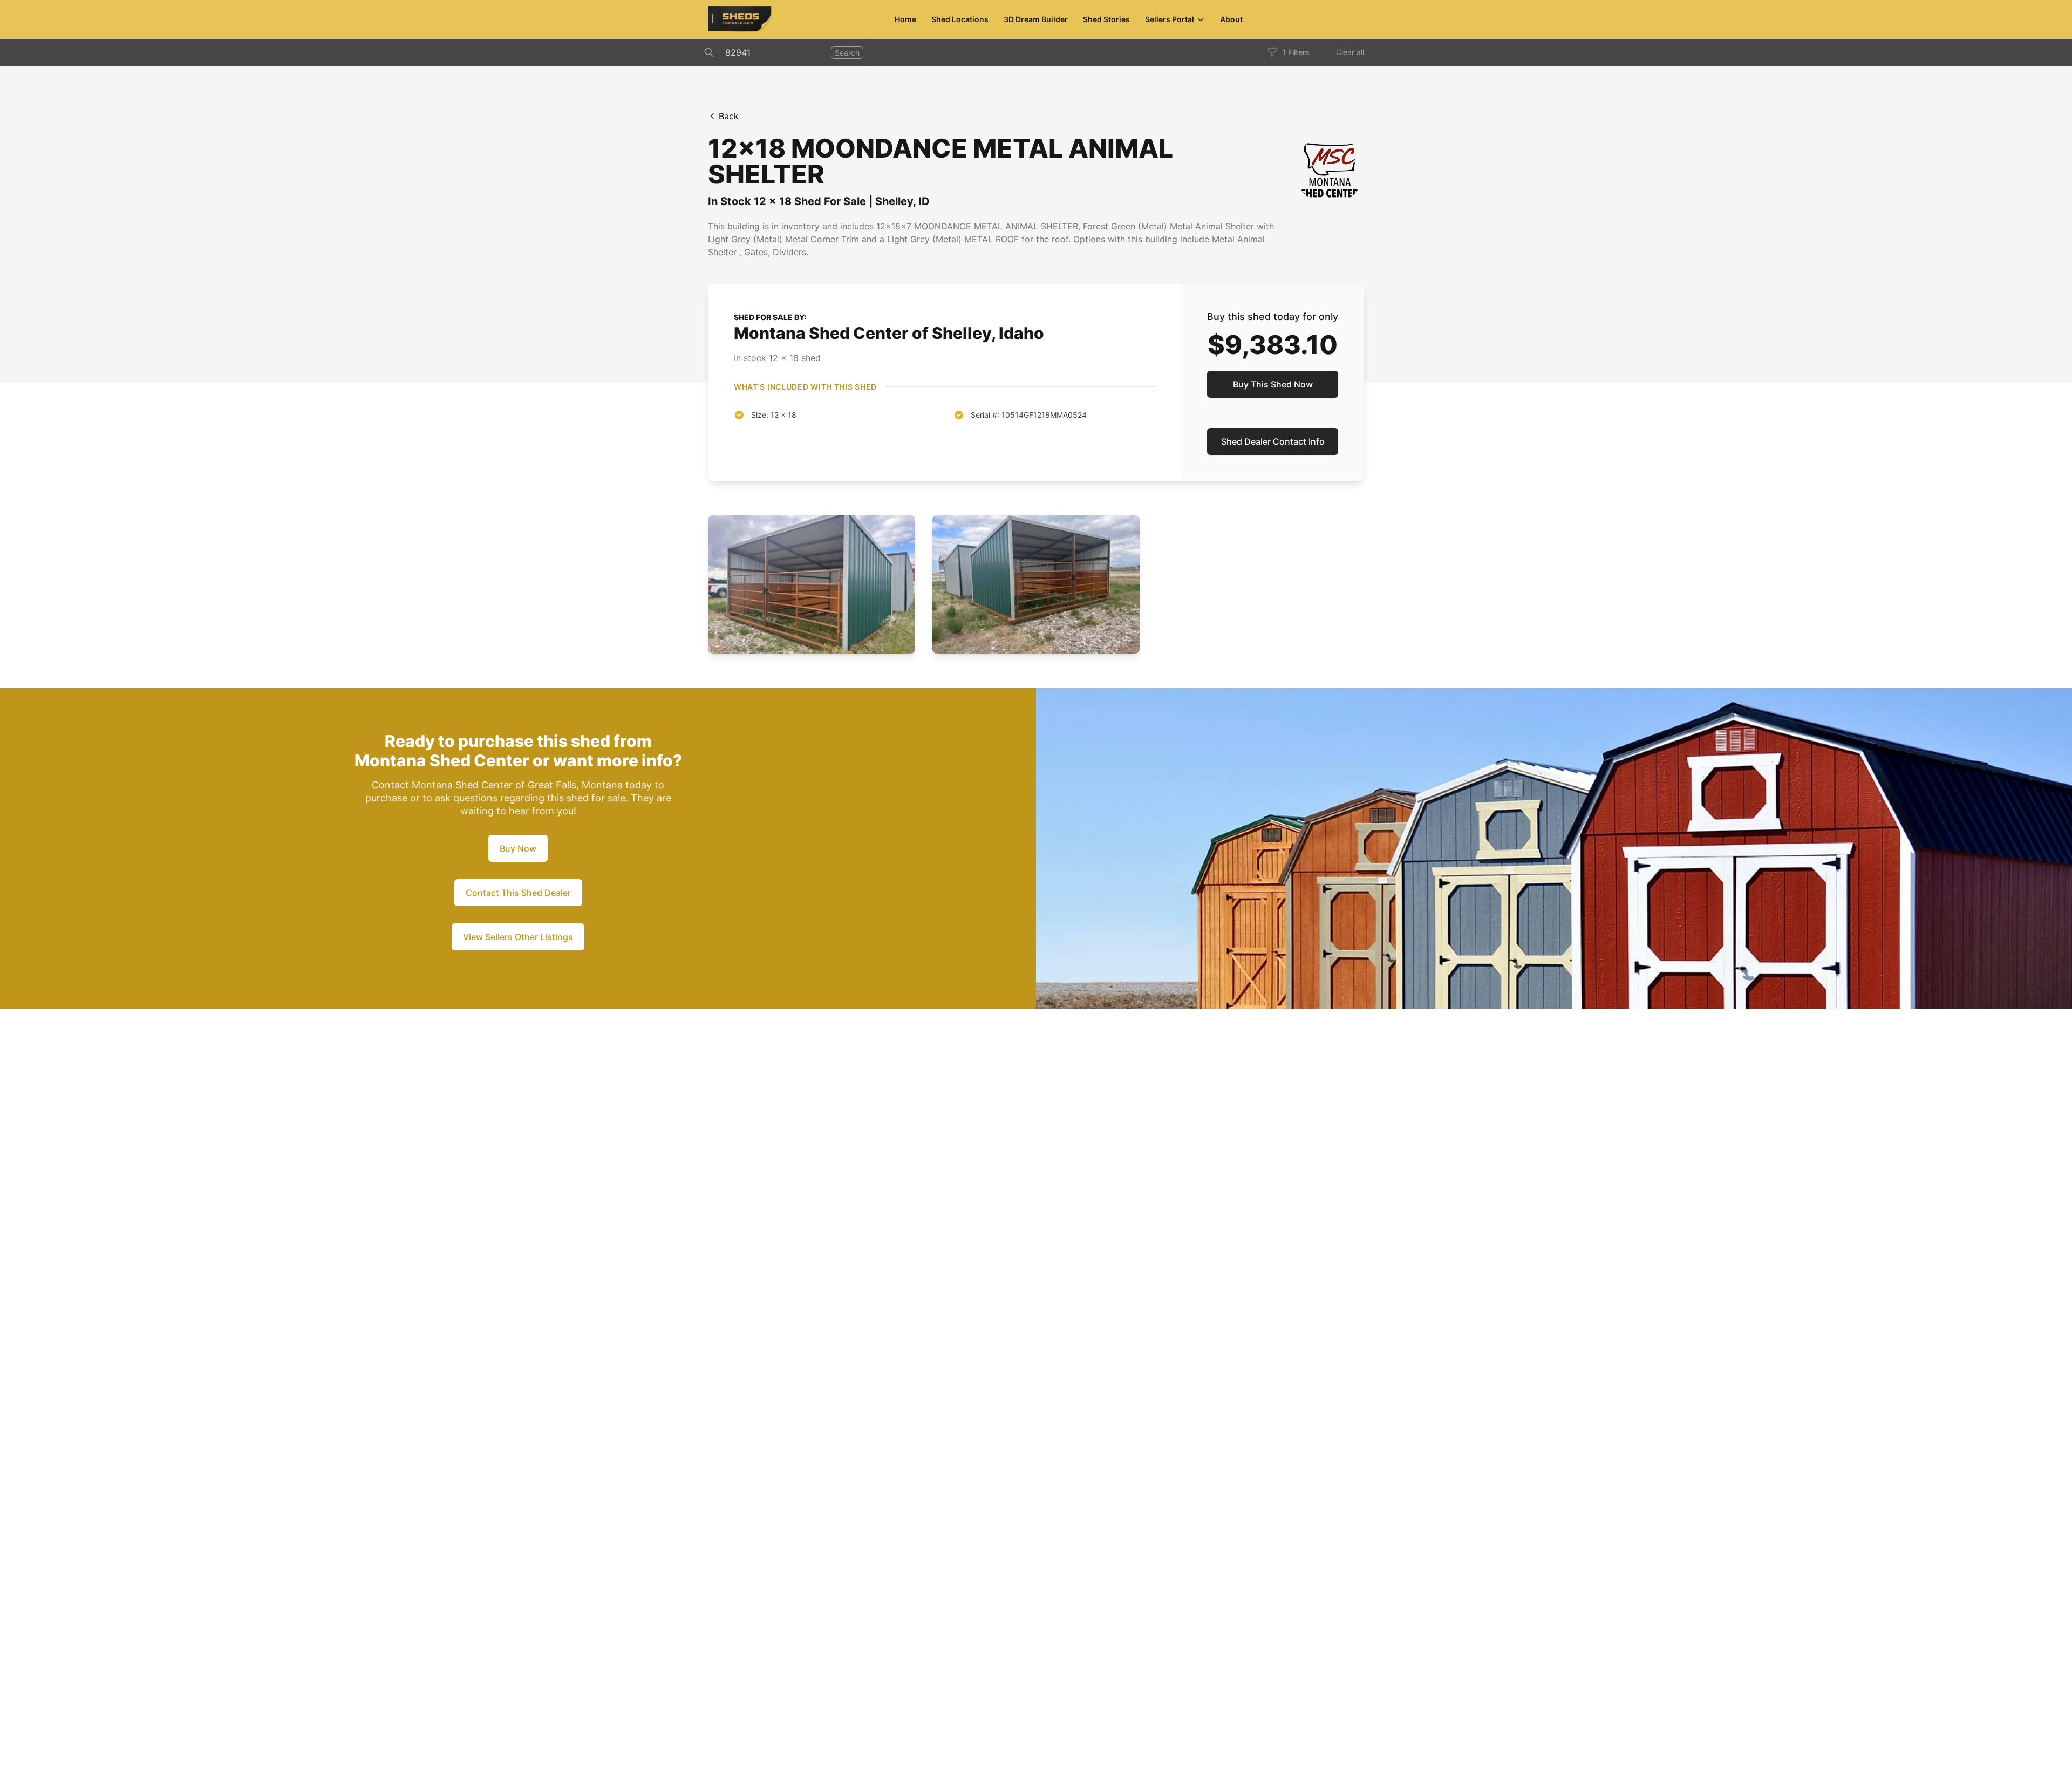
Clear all (1350, 52)
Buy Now (518, 848)
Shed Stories (1106, 19)
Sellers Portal (1170, 19)
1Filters (1296, 52)
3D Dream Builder (1036, 19)
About (1231, 19)
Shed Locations (960, 19)
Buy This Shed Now (1273, 384)
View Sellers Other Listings (518, 937)
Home (905, 19)
